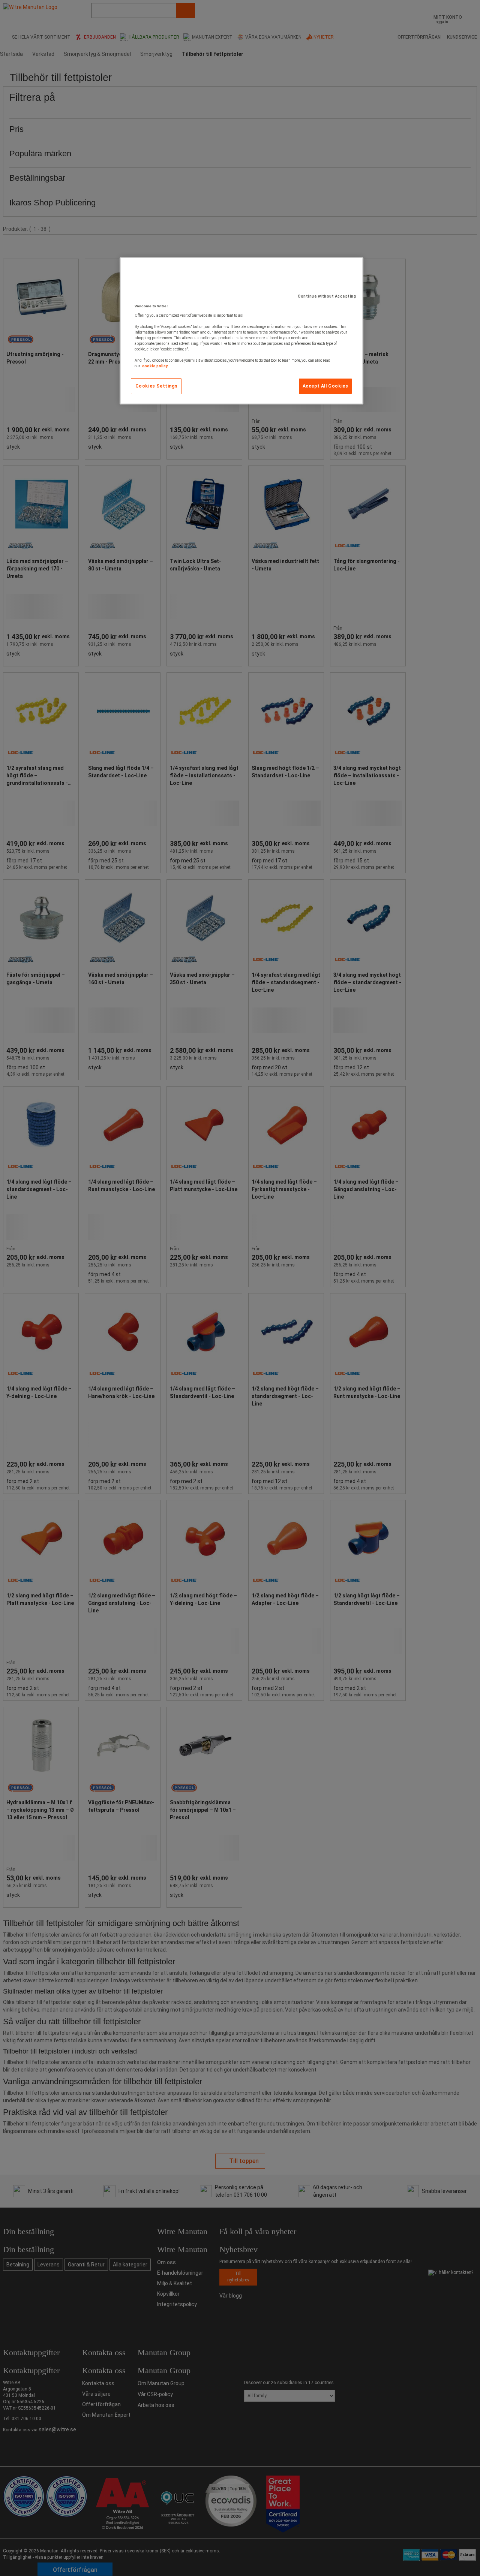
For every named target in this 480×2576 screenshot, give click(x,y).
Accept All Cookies (325, 386)
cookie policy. (155, 366)
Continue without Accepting (327, 296)
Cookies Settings (157, 386)
